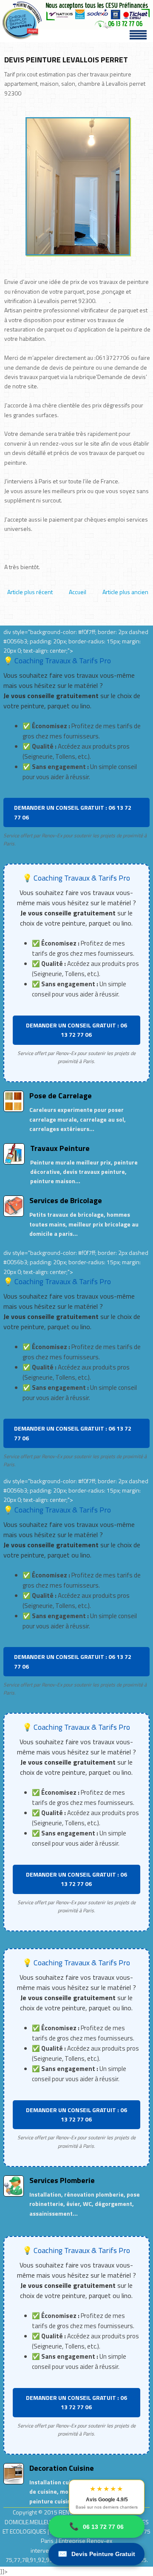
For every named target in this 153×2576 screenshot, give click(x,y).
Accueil (78, 592)
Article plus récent (30, 592)
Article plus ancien (125, 592)
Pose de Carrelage (61, 1096)
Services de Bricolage (66, 1200)
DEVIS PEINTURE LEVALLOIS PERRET (66, 60)
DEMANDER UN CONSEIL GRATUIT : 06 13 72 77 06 (73, 812)
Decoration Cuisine (62, 2468)
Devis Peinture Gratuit (96, 2554)
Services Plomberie (62, 2180)
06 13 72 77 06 (96, 2526)
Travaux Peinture (60, 1148)
